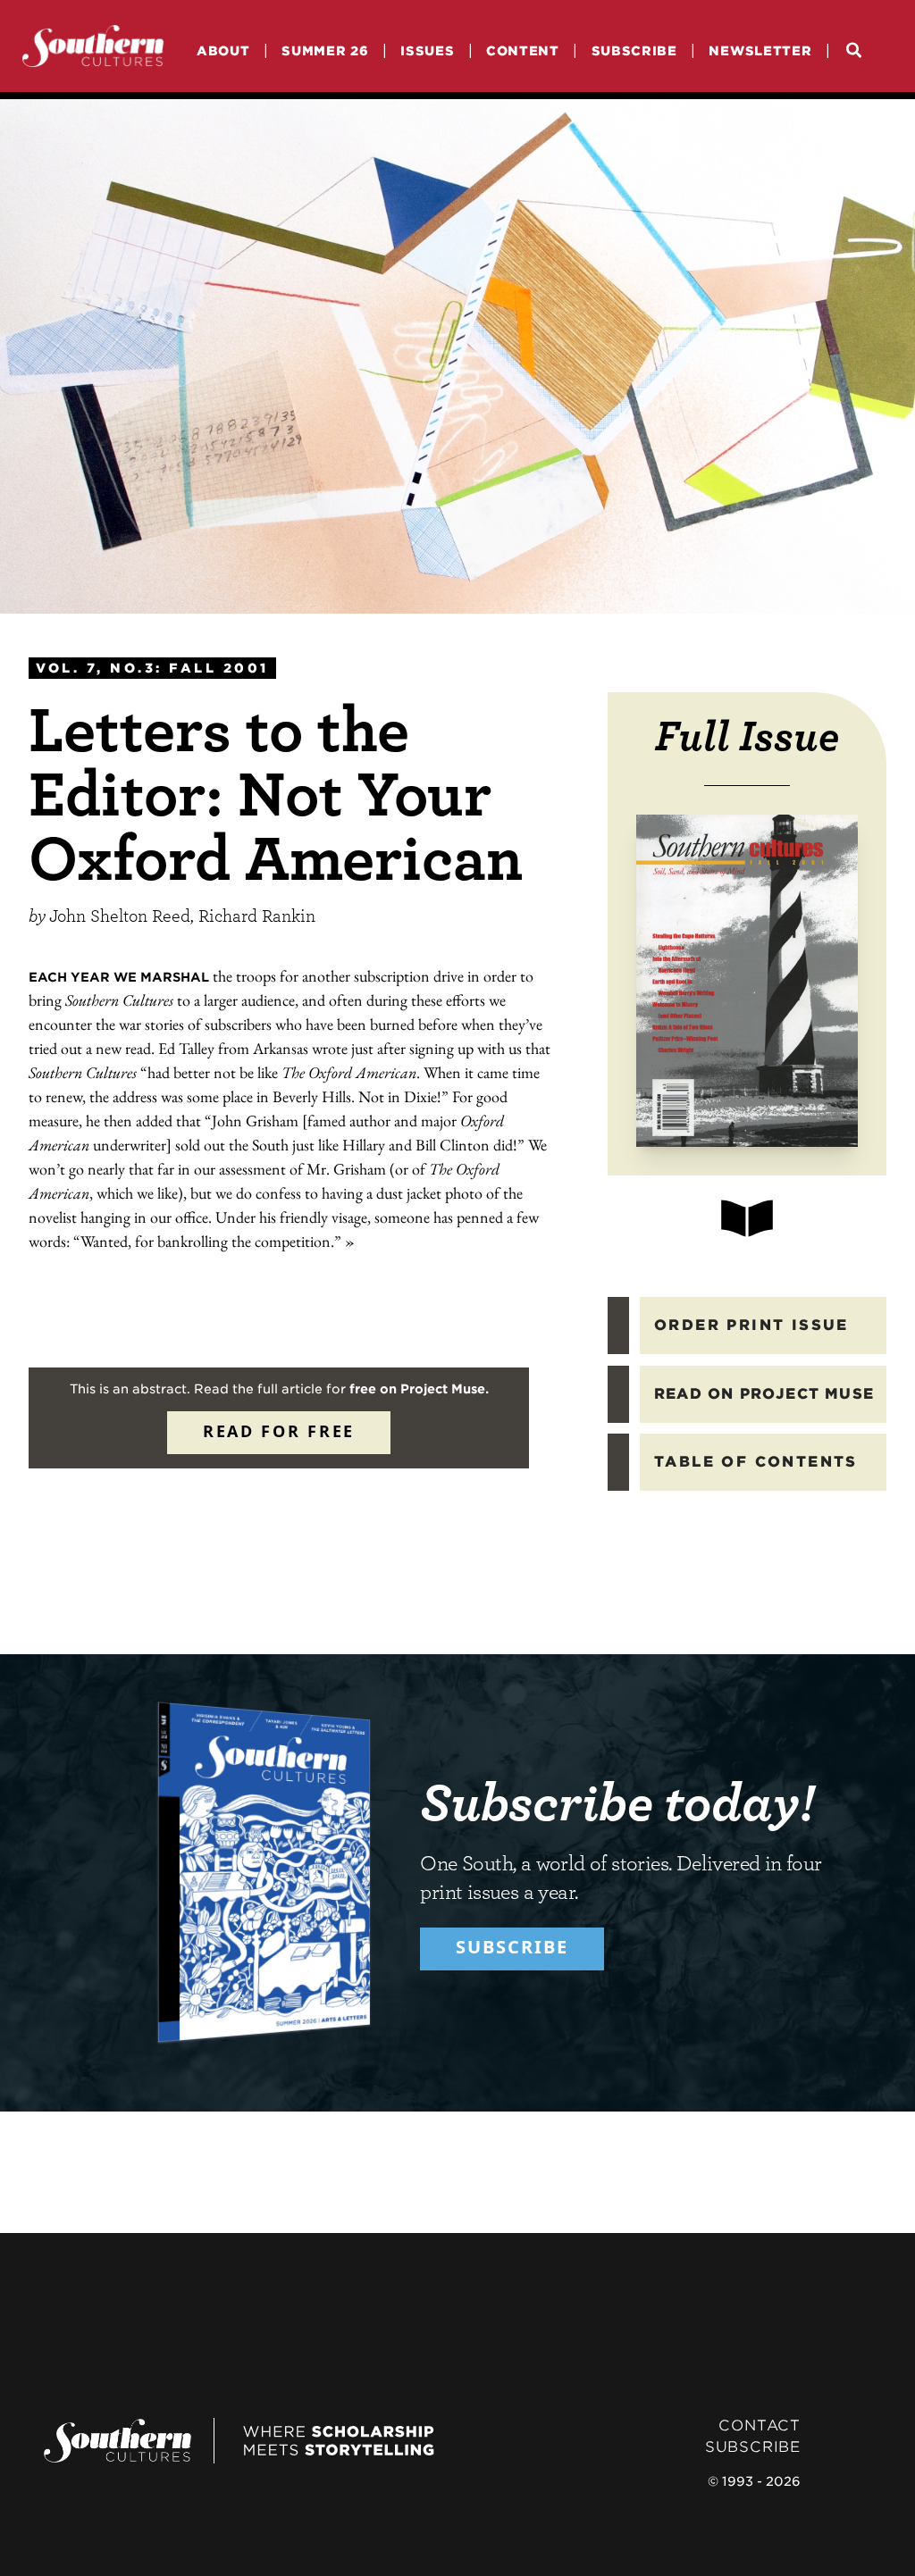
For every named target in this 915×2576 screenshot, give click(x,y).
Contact (760, 2425)
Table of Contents (756, 1462)
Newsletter (760, 50)
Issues (427, 50)
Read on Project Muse (764, 1394)
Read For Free (279, 1431)
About (223, 50)
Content (523, 50)
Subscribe (634, 50)
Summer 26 (325, 50)
